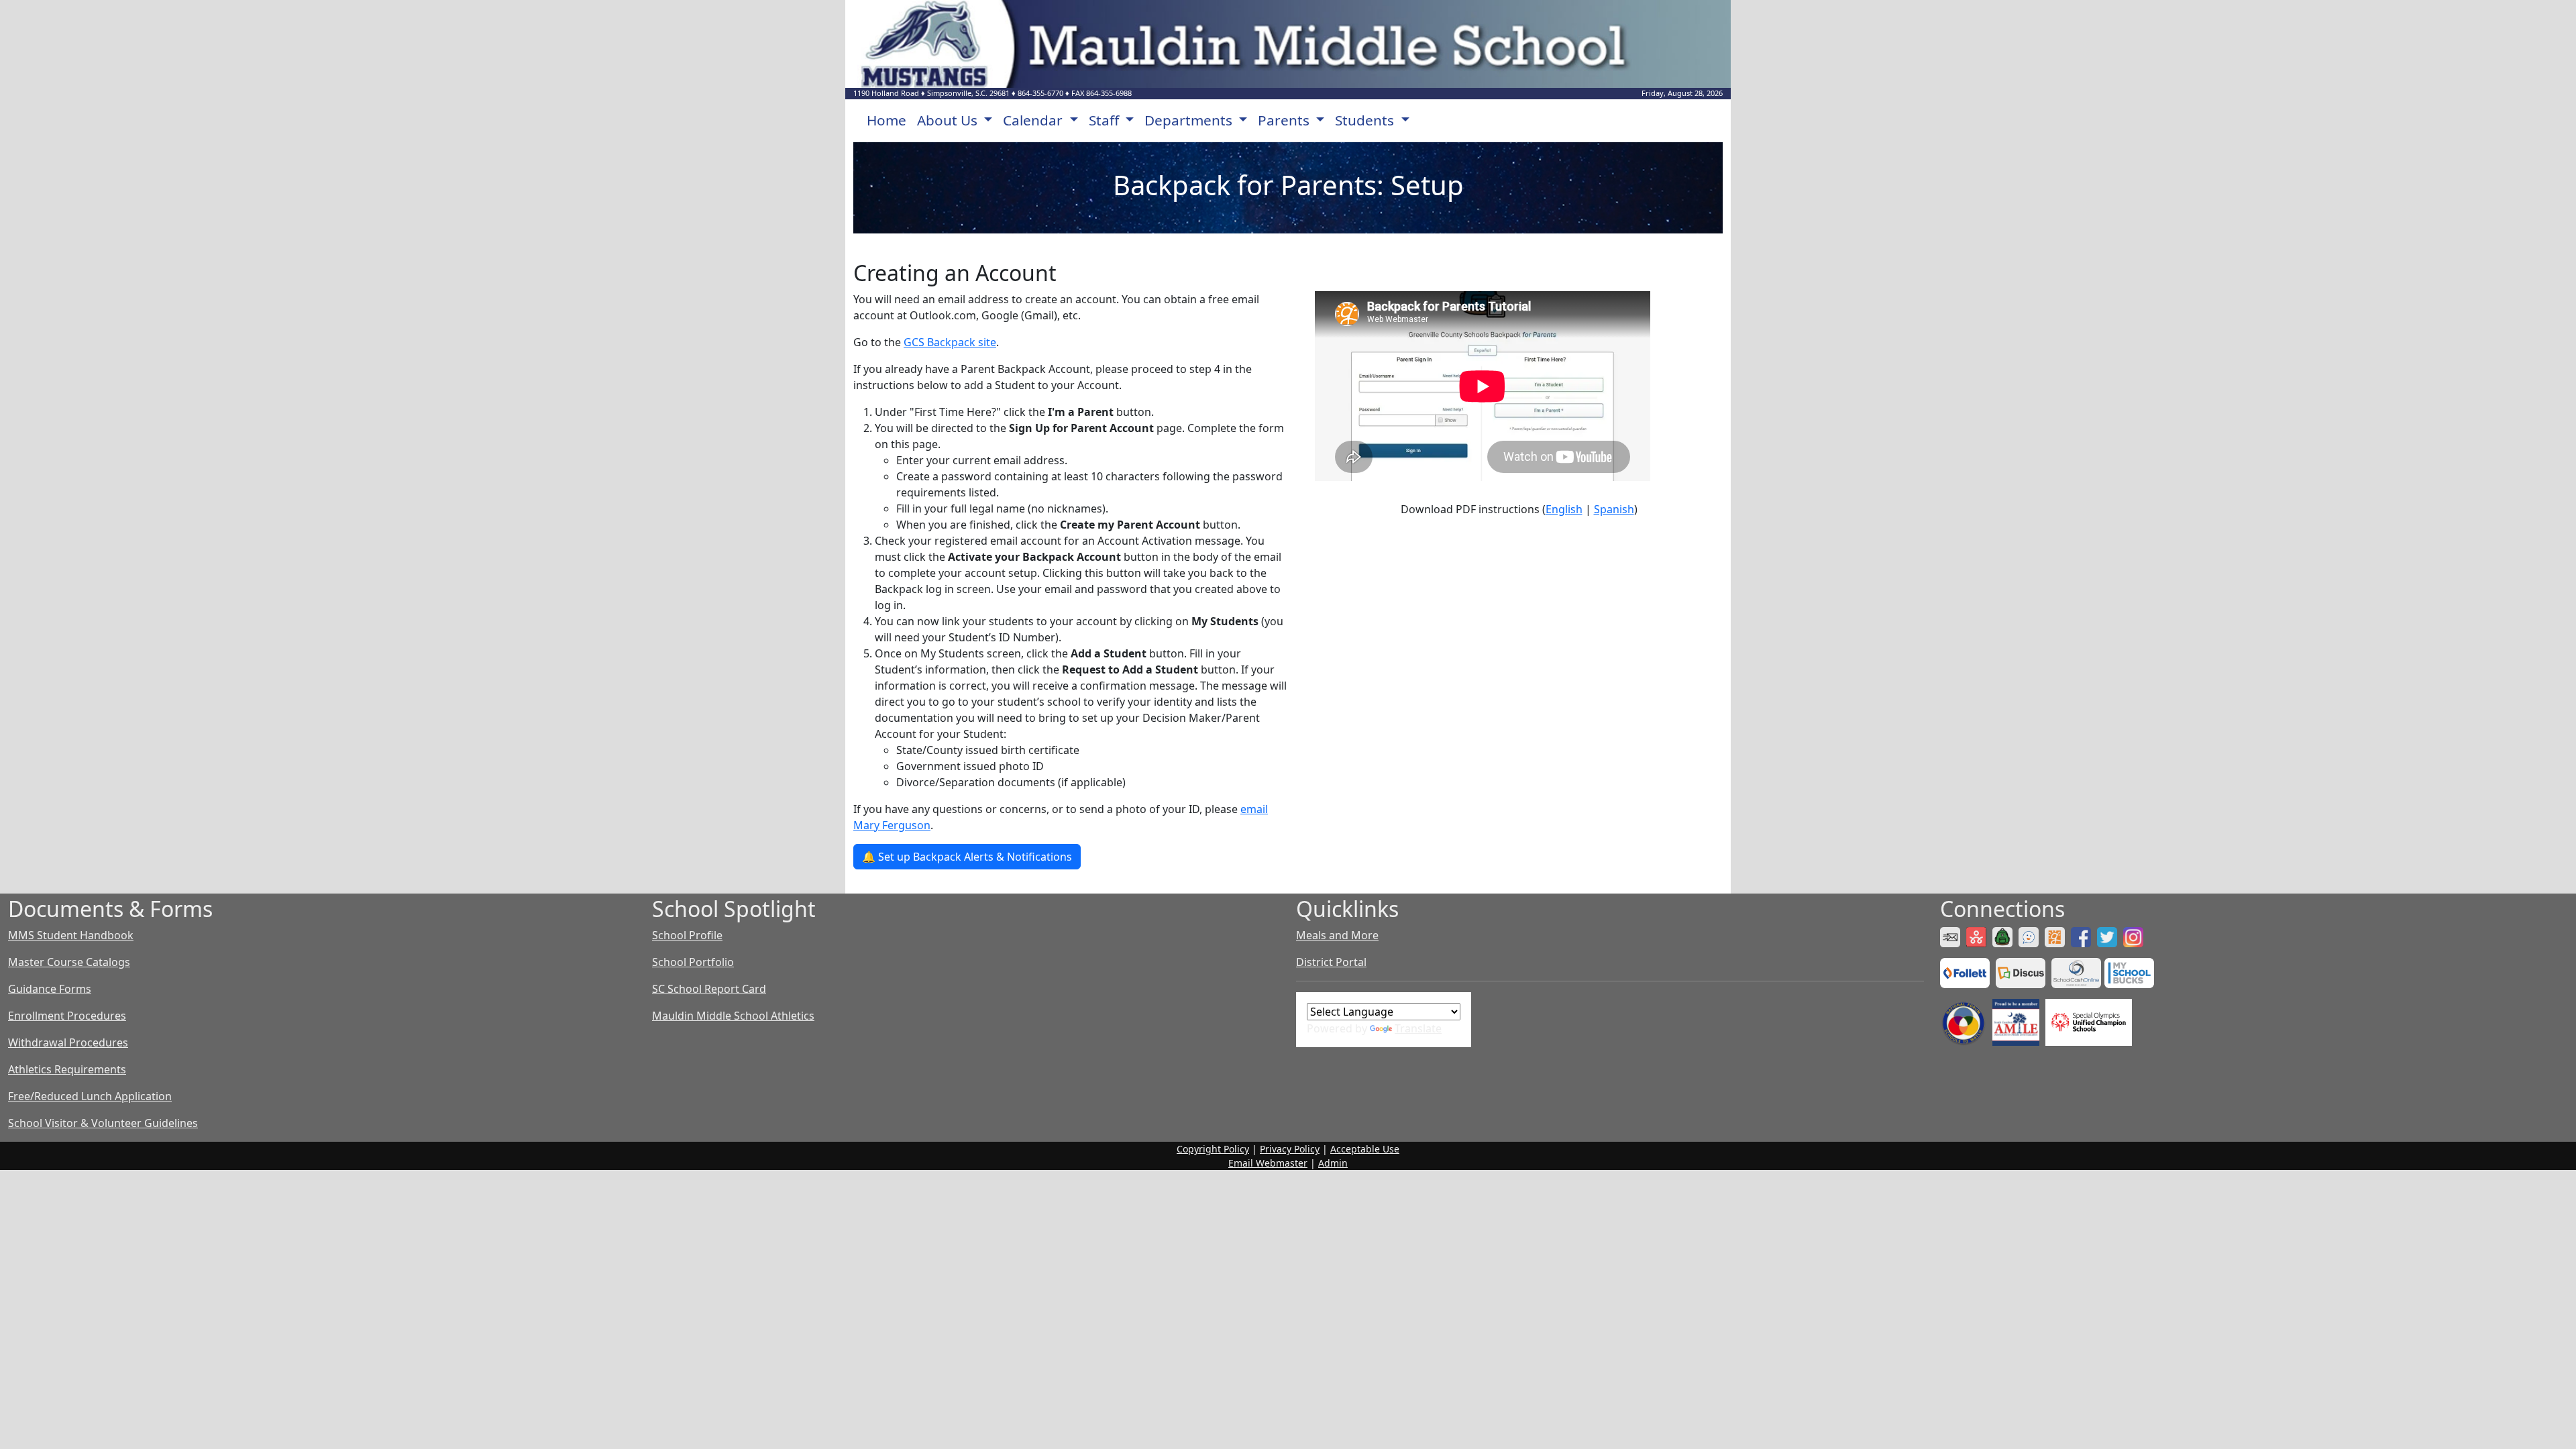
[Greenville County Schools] (2056, 936)
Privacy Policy (1290, 1149)
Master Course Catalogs (69, 962)
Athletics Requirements (67, 1069)
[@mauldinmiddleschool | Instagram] (2135, 936)
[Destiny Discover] (1967, 972)
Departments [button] (1190, 120)
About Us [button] (949, 120)
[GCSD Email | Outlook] (1952, 936)
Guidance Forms (50, 989)
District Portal (1331, 962)
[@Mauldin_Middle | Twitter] (2109, 936)
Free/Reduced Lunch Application (90, 1096)
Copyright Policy (1213, 1149)
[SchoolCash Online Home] (2078, 972)
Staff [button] (1106, 120)
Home (887, 120)
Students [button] (1366, 120)
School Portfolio (693, 962)
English (1564, 509)
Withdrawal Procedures (68, 1042)
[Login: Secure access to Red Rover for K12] (1978, 936)
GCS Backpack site (950, 342)
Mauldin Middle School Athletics (733, 1016)
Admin (1333, 1163)
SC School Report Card (709, 989)
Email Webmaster (1268, 1163)
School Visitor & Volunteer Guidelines (103, 1123)
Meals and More (1337, 935)
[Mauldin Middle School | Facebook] (2083, 936)
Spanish (1614, 509)
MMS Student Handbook (71, 935)
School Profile (687, 935)
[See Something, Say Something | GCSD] (2030, 936)
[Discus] (2022, 972)
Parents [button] (1285, 120)
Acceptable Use (1365, 1149)
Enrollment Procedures (67, 1016)
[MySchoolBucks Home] (2129, 972)
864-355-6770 (1040, 93)
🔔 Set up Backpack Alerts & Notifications (967, 857)
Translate (1418, 1028)
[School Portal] (2004, 936)
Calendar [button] (1034, 120)
